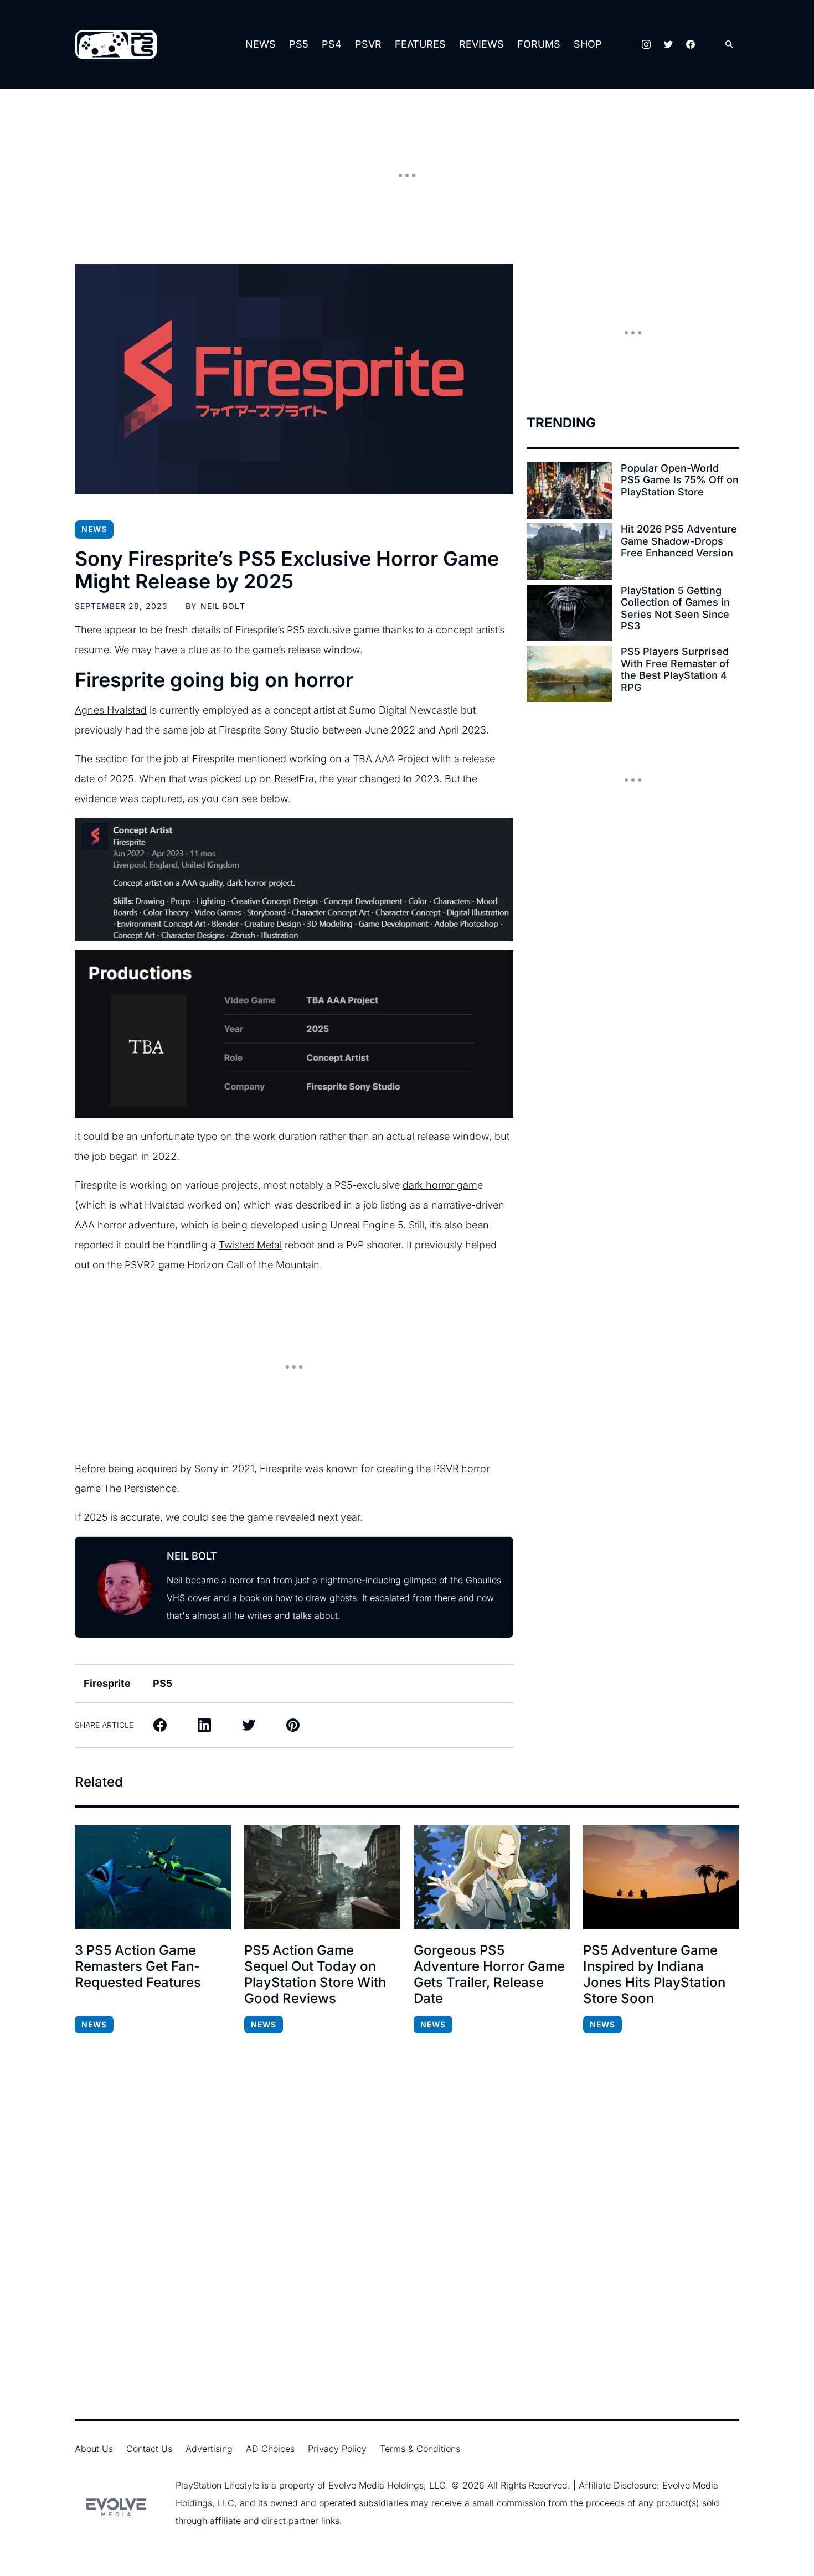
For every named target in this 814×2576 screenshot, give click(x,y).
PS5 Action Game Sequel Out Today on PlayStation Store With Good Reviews (315, 1974)
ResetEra (294, 779)
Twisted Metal (250, 1245)
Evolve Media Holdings (376, 2485)
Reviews (481, 44)
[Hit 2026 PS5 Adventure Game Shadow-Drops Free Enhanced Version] (569, 551)
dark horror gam (440, 1185)
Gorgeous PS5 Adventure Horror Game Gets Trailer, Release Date (489, 1974)
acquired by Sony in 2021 (195, 1468)
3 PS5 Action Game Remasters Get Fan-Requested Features (138, 1966)
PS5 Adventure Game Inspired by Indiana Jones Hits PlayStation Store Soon (654, 1974)
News (261, 44)
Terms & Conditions (420, 2449)
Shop (588, 44)
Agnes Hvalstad (111, 710)
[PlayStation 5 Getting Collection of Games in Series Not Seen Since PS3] (569, 613)
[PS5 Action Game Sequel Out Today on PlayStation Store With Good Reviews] (322, 1877)
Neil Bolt (223, 606)
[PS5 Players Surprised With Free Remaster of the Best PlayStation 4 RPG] (569, 674)
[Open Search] (729, 45)
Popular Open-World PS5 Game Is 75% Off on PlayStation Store (680, 480)
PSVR (368, 44)
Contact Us (149, 2449)
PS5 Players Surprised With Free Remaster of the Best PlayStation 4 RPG (675, 669)
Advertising (209, 2449)
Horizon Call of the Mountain (253, 1265)
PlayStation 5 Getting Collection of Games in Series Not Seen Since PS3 (675, 608)
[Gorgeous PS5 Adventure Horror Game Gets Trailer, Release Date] (492, 1877)
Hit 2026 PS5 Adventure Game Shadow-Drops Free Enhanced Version (679, 541)
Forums (539, 44)
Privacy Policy (337, 2449)
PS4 (332, 44)
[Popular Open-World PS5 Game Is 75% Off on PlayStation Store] (569, 491)
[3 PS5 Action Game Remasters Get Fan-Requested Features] (153, 1877)
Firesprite (107, 1683)
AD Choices (270, 2449)
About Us (94, 2449)
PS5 (299, 44)
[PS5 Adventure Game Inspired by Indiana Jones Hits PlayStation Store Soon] (661, 1877)
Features (420, 44)
